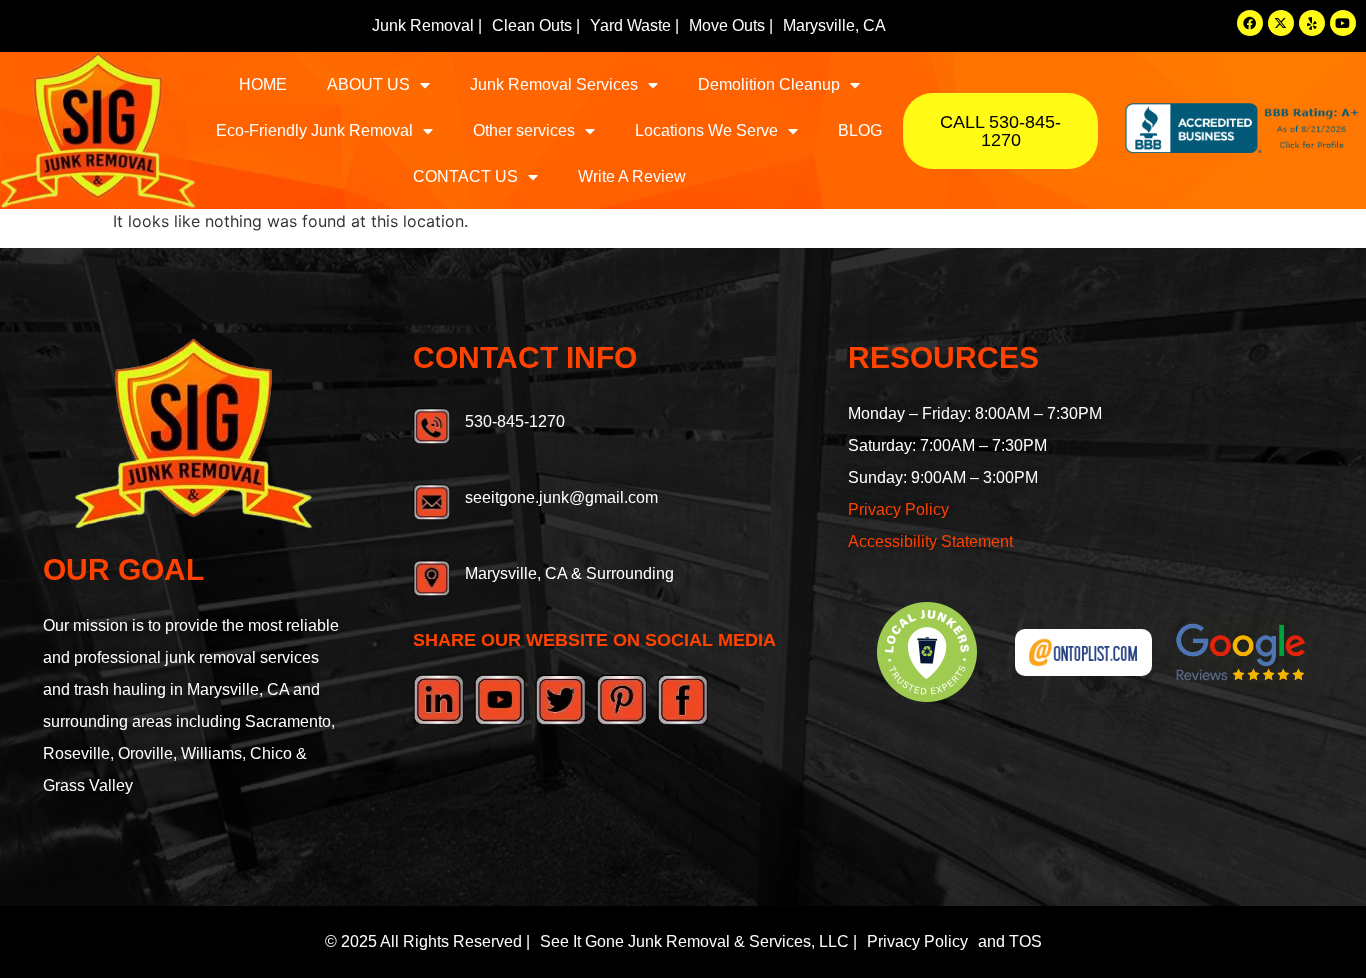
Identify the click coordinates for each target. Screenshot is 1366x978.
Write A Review (632, 176)
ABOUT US (368, 84)
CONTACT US (465, 176)
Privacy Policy (898, 509)
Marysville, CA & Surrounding (569, 573)
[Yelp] (1312, 23)
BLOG (860, 130)
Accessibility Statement (930, 541)
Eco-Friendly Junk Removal (314, 130)
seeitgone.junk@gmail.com (561, 497)
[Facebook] (1250, 23)
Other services (524, 130)
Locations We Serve (706, 130)
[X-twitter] (1281, 23)
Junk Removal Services (554, 84)
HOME (263, 84)
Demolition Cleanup (769, 84)
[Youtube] (1343, 23)
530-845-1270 (515, 421)
